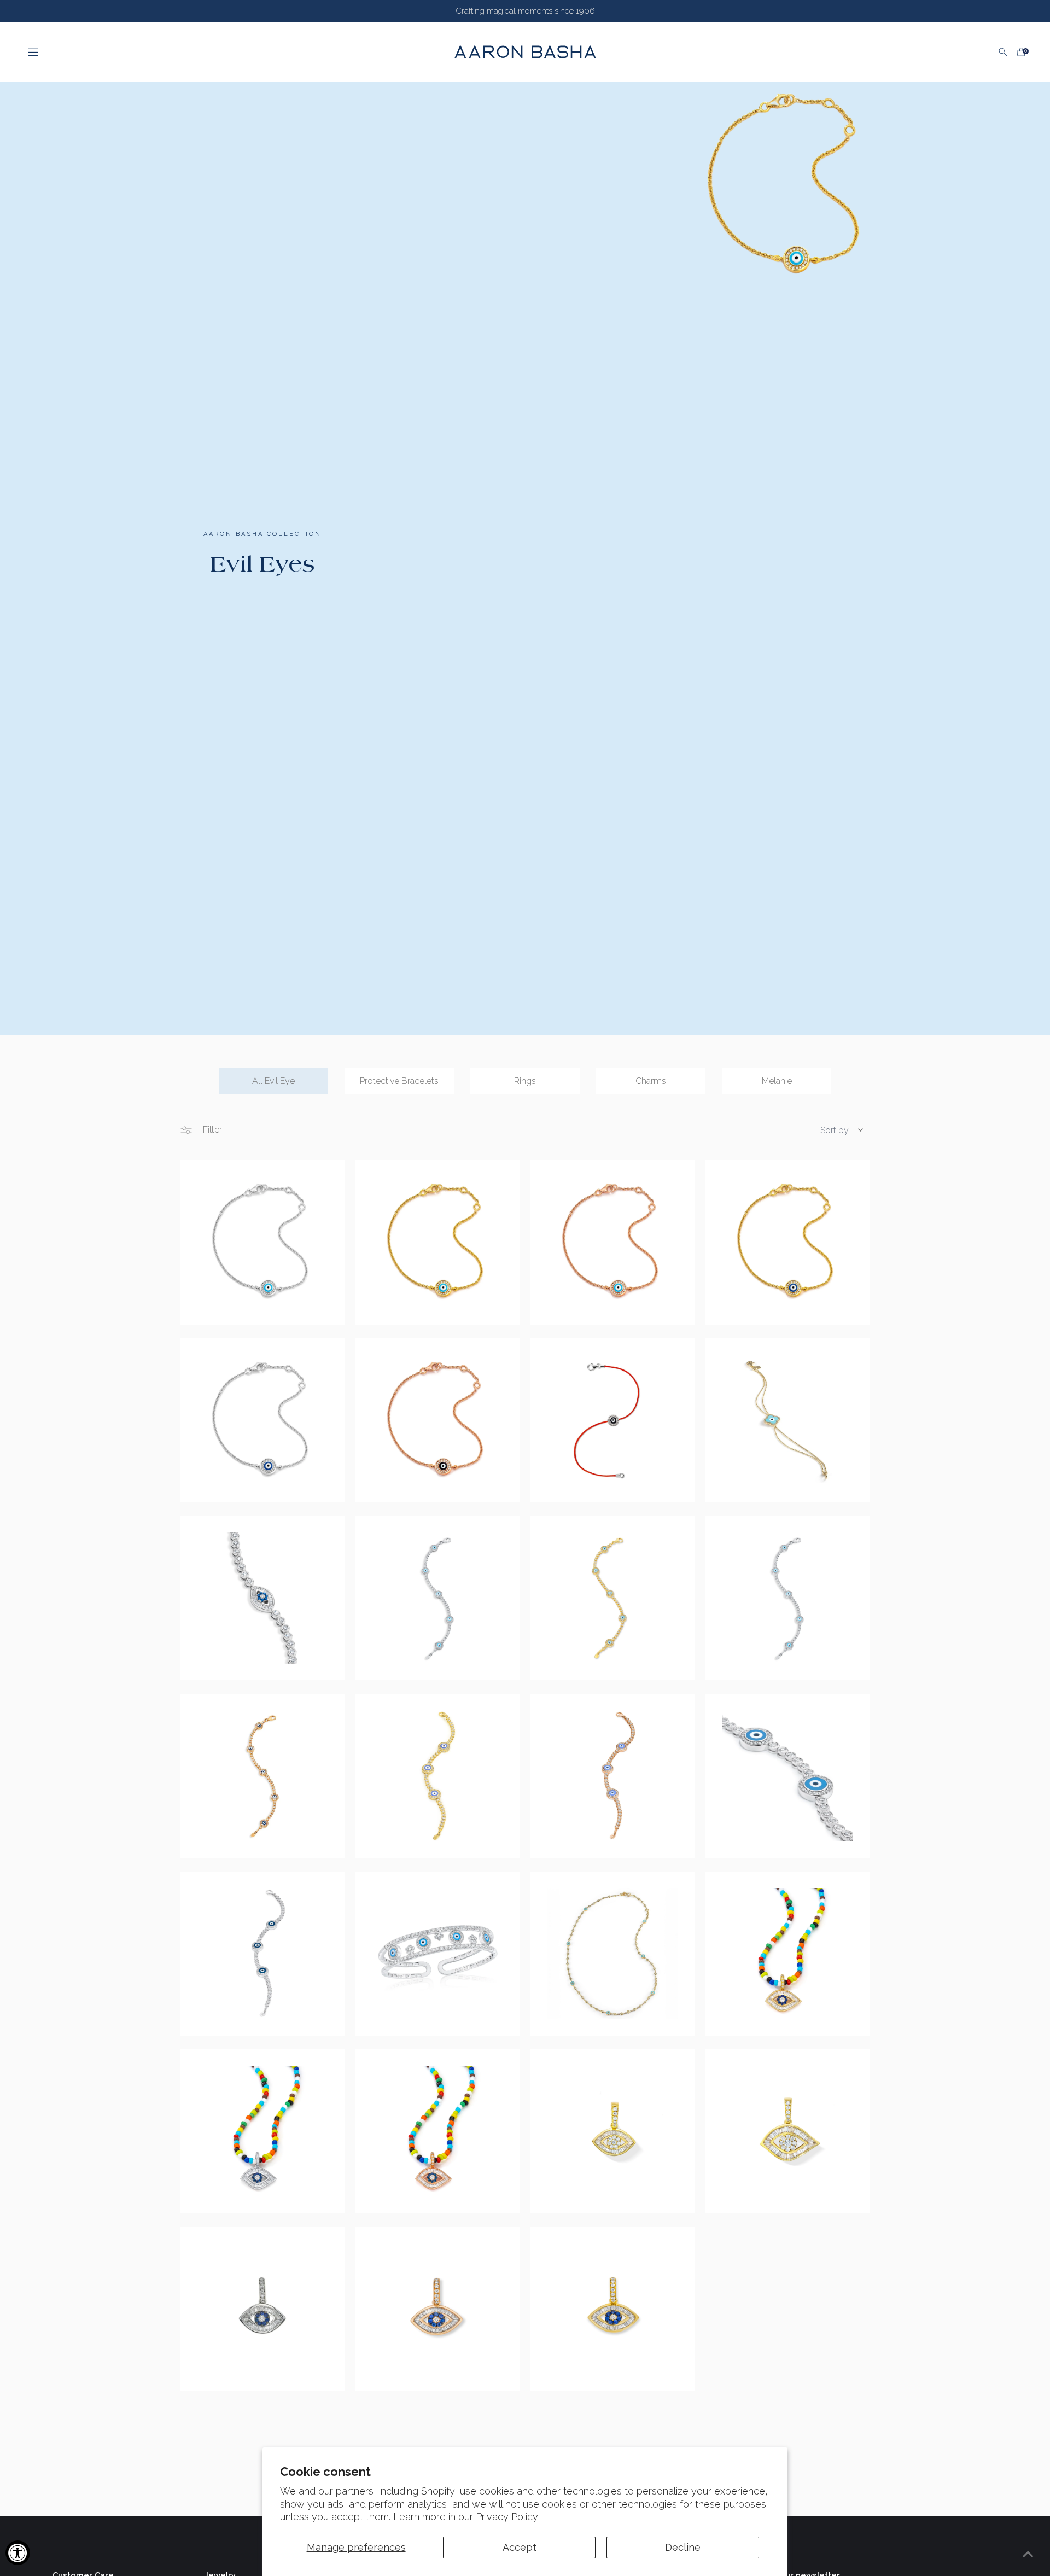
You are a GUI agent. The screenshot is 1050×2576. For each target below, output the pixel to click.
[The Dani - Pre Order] (437, 1776)
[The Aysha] (437, 1954)
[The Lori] (612, 1420)
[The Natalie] (787, 1420)
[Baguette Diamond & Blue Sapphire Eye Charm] (262, 2309)
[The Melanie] (262, 1242)
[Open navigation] (225, 52)
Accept (520, 2547)
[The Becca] (787, 1776)
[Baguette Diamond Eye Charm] (612, 2131)
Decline (683, 2547)
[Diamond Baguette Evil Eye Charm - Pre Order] (787, 2131)
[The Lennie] (437, 1598)
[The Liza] (612, 1598)
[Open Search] (1003, 52)
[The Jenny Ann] (612, 1954)
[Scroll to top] (1028, 2554)
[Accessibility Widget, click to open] (18, 2553)
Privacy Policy (507, 2517)
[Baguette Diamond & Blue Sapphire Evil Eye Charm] (787, 1954)
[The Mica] (262, 1598)
